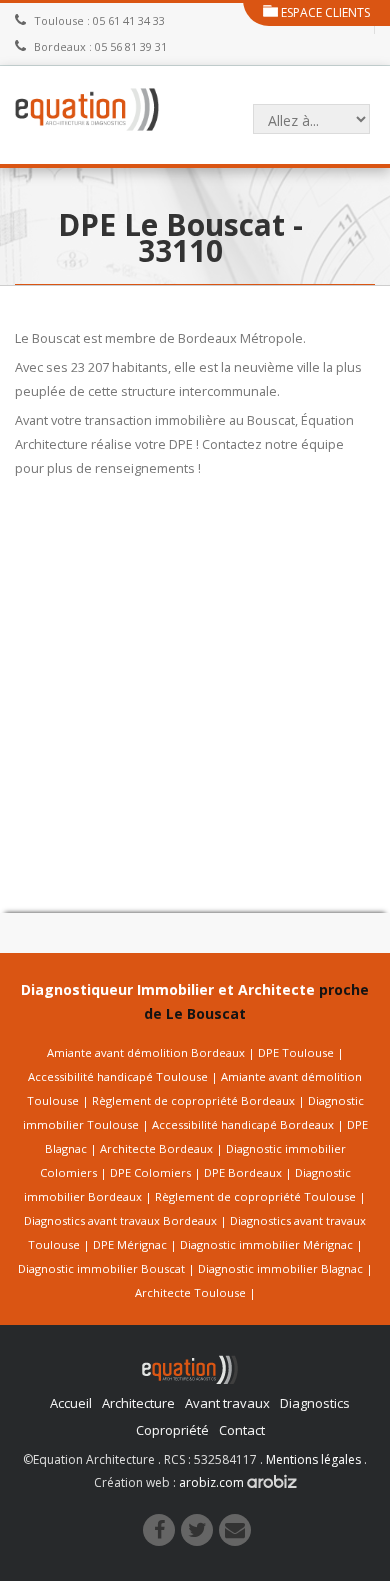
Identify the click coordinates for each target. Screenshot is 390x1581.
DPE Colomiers (150, 1172)
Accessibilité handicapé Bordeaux (243, 1124)
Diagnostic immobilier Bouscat (101, 1268)
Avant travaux (227, 1403)
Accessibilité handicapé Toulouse (118, 1076)
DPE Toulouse (296, 1052)
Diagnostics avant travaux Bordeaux (120, 1220)
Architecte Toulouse (190, 1292)
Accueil (71, 1403)
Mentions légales (313, 1459)
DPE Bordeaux (243, 1172)
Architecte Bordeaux (156, 1148)
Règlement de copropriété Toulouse (255, 1196)
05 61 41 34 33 (129, 20)
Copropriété (172, 1430)
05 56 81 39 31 (131, 46)
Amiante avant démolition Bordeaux (146, 1052)
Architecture (138, 1403)
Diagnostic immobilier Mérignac (266, 1244)
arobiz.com (213, 1482)
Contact (242, 1430)
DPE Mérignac (130, 1244)
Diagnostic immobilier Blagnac (280, 1268)
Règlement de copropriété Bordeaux (193, 1100)
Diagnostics (315, 1403)
